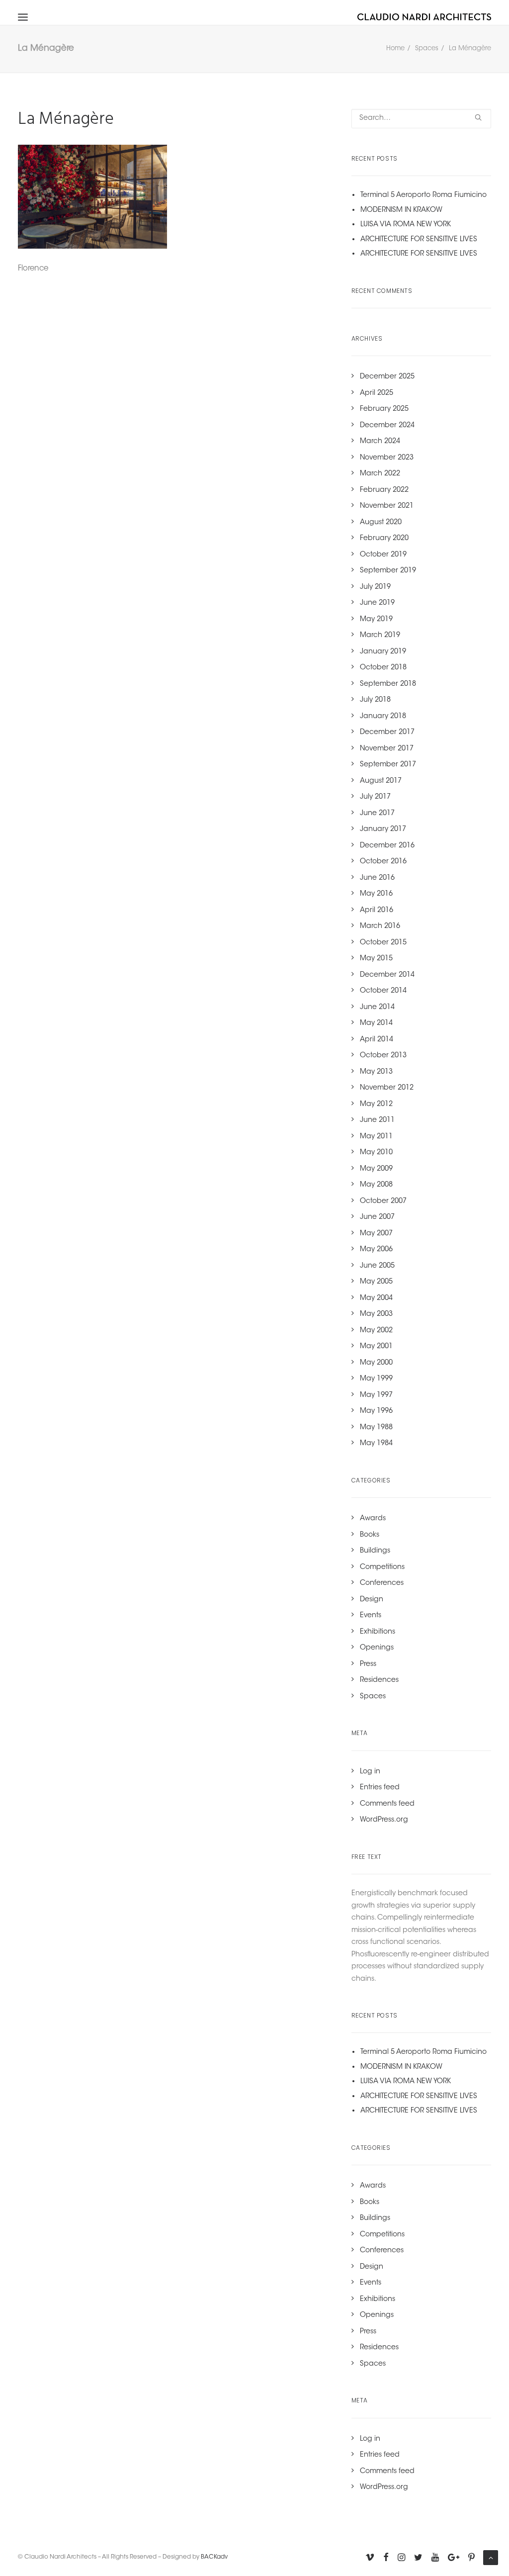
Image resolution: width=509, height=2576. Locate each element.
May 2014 (376, 1023)
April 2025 (377, 393)
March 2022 (380, 474)
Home (395, 48)
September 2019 (388, 571)
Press (368, 1664)
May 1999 (376, 1379)
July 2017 (375, 797)
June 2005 (377, 1266)
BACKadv (214, 2557)
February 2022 (384, 490)
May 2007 (376, 1234)
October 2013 (383, 1056)
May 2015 (376, 959)
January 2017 (383, 829)
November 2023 (387, 458)
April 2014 (377, 1040)
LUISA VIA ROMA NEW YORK (406, 225)
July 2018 (375, 700)
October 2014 (383, 991)
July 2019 (375, 587)
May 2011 (376, 1137)
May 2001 (376, 1347)
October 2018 (383, 668)
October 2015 (383, 943)
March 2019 (380, 636)
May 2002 (376, 1331)
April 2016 (377, 911)
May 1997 (376, 1395)
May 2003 (376, 1314)
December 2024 (387, 426)
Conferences (382, 1583)
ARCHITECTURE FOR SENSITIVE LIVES (419, 240)
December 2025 (387, 377)
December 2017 (387, 733)
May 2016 (376, 894)
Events (371, 1616)
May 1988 (376, 1428)
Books (370, 1535)
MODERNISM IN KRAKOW (401, 210)
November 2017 (387, 749)
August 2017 (381, 781)
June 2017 (377, 814)
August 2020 (381, 523)
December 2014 (387, 975)
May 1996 (376, 1411)
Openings (377, 1648)
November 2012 (387, 1088)
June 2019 (377, 603)
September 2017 (388, 765)
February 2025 (384, 409)
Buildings (375, 1551)
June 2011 (377, 1120)
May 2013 (376, 1072)
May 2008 (376, 1185)
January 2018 (383, 717)
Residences (379, 1680)
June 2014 (377, 1008)
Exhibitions (378, 1632)
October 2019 (383, 555)
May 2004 (376, 1298)
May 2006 (376, 1250)
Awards (373, 1519)
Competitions (382, 1567)
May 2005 (376, 1282)
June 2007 (377, 1217)
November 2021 (387, 506)
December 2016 (387, 846)
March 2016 (380, 926)
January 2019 (383, 652)
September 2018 (388, 684)
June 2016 (377, 878)
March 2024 (380, 442)
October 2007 (383, 1201)
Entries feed (380, 1788)
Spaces (427, 48)
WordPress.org (384, 1820)
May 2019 (376, 620)
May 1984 (376, 1444)
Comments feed (387, 1804)
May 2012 (376, 1104)
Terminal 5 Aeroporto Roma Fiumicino (424, 195)
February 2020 (384, 539)
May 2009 (376, 1169)
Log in (370, 1772)
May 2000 (376, 1363)
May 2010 (376, 1153)
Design (372, 1600)
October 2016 (383, 862)
